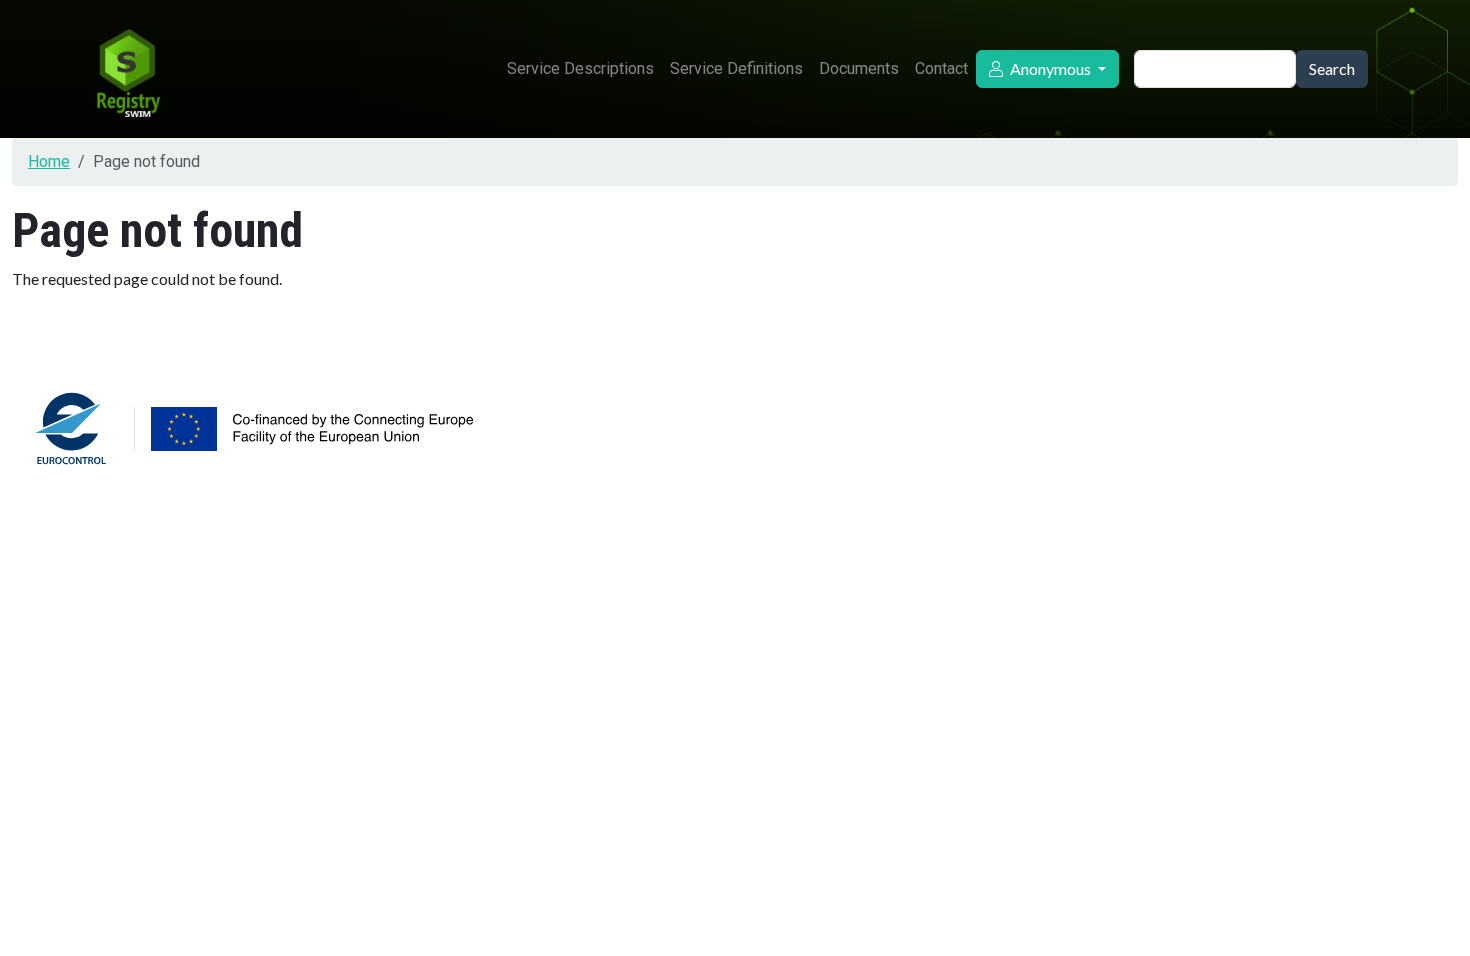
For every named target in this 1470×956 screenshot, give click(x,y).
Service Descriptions (580, 68)
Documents (859, 68)
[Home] (127, 69)
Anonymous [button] (1050, 68)
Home (49, 161)
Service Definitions (736, 68)
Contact (941, 68)
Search (1332, 68)
